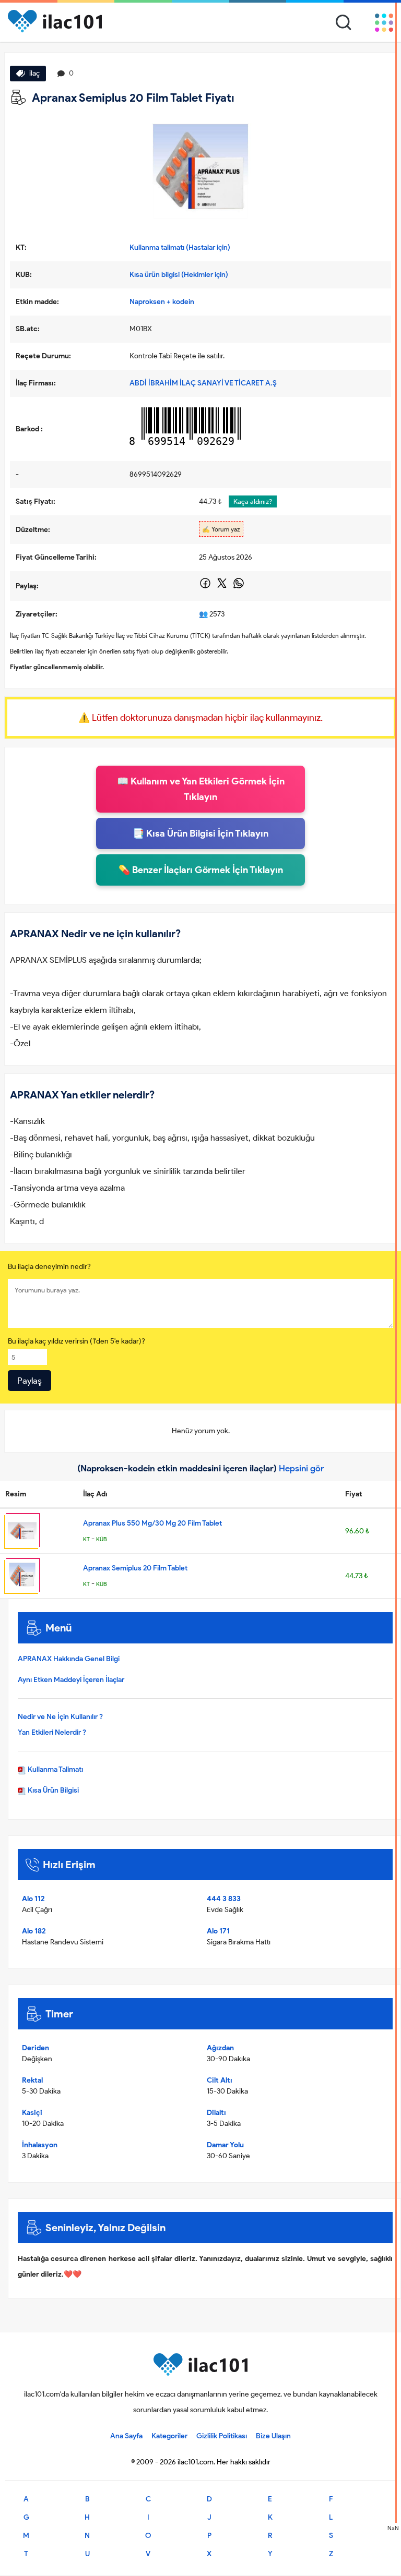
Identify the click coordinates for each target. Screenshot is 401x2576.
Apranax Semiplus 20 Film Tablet (135, 1568)
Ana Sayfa (126, 2436)
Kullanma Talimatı (55, 1769)
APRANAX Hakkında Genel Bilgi (69, 1659)
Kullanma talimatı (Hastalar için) (180, 247)
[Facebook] (206, 587)
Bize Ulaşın (273, 2436)
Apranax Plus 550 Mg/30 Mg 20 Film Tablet (152, 1523)
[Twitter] (223, 587)
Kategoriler (169, 2436)
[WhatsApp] (239, 587)
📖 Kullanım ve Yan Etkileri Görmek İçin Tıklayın (201, 789)
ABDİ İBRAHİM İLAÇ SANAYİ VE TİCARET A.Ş (203, 383)
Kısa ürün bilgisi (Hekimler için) (179, 275)
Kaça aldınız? (253, 501)
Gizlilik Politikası (222, 2436)
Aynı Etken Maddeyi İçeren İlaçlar (71, 1680)
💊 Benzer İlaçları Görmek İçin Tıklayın (201, 870)
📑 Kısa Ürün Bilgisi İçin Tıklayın (200, 833)
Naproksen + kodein (162, 302)
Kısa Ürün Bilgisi (52, 1790)
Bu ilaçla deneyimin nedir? (49, 1267)
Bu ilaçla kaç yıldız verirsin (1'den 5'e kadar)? (76, 1341)
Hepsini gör (302, 1468)
